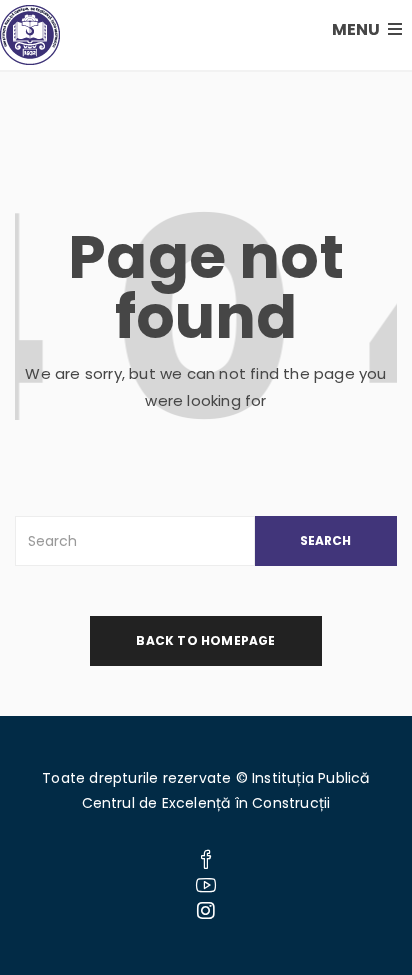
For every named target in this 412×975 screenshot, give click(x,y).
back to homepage (205, 640)
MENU (357, 29)
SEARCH (325, 540)
